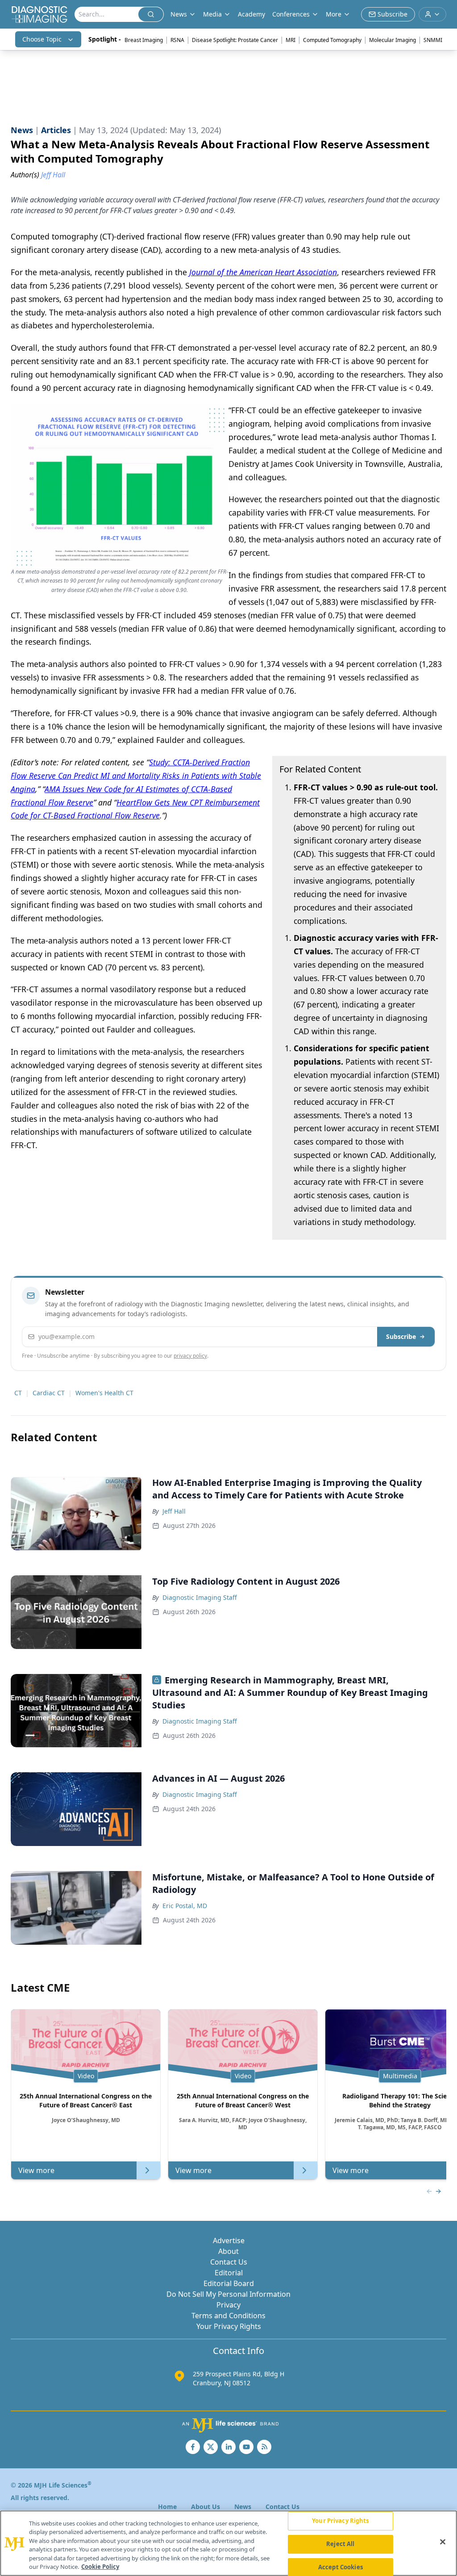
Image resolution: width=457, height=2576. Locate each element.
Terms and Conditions (228, 2316)
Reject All (340, 2544)
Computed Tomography (332, 40)
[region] (228, 2543)
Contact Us (229, 2262)
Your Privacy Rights (229, 2326)
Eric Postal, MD (185, 1906)
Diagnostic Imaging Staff (200, 1597)
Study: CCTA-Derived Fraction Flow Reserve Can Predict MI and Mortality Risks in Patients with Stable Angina (136, 776)
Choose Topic (42, 39)
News (243, 2507)
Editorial (229, 2273)
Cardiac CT (49, 1393)
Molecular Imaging (393, 40)
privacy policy (190, 1356)
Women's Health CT (104, 1393)
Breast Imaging (144, 40)
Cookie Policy (100, 2567)
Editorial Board (229, 2283)
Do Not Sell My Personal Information (228, 2294)
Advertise (229, 2240)
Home (167, 2507)
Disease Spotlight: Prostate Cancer (235, 40)
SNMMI (433, 40)
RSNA (177, 40)
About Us (206, 2507)
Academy (251, 14)
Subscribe (401, 1336)
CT (18, 1393)
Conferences (291, 14)
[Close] (443, 2542)
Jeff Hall (174, 1511)
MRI (291, 40)
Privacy (228, 2305)
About (228, 2251)
